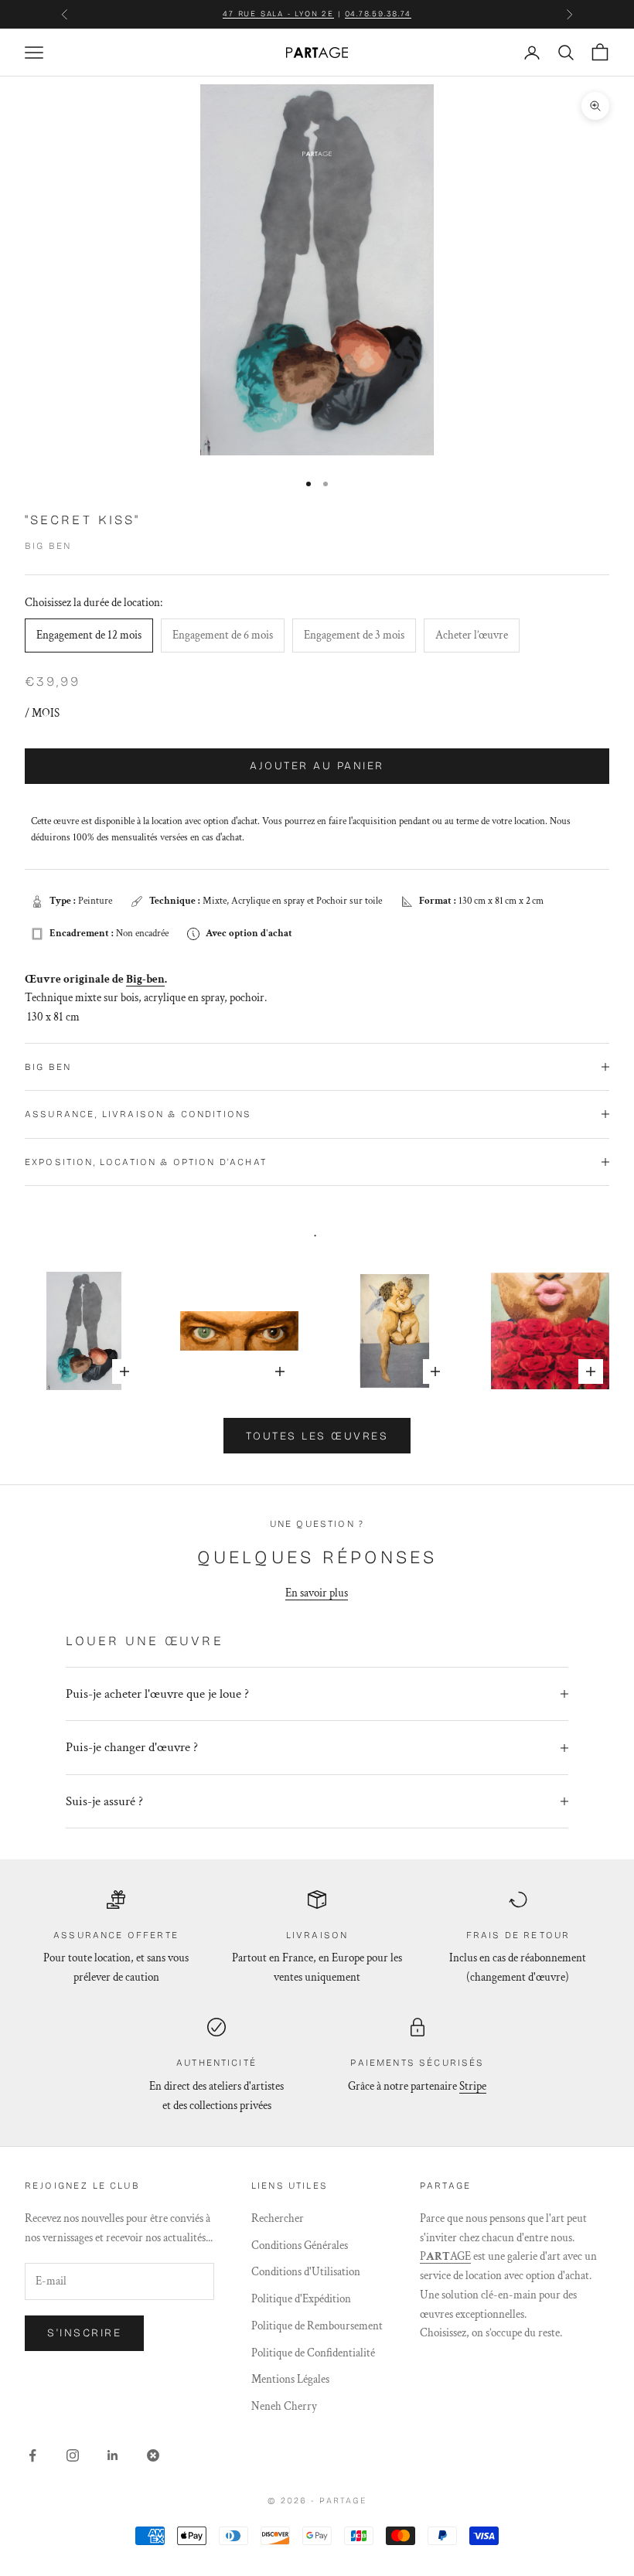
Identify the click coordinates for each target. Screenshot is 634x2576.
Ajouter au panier (317, 766)
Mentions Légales (290, 2379)
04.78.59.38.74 (378, 14)
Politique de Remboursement (317, 2326)
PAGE (445, 2256)
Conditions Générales (300, 2245)
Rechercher (278, 2218)
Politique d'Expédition (301, 2299)
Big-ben (145, 979)
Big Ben (48, 546)
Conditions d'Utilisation (306, 2272)
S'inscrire (84, 2333)
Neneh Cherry (284, 2406)
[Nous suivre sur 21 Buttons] (153, 2455)
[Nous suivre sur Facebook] (32, 2455)
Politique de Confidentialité (313, 2353)
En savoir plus (317, 1593)
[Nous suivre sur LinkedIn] (113, 2455)
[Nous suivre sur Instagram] (73, 2455)
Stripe (473, 2086)
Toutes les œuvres (317, 1436)
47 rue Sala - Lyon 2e (278, 14)
